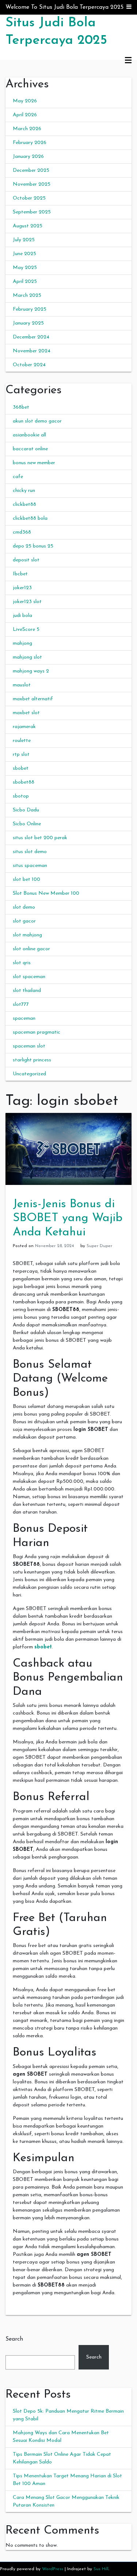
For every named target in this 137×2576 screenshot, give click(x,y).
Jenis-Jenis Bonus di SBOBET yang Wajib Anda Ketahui (68, 1218)
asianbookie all (29, 435)
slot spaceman (29, 977)
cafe (18, 477)
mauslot (22, 685)
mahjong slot (27, 657)
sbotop (21, 796)
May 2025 (25, 268)
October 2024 (29, 365)
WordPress (53, 2569)
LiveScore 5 (26, 630)
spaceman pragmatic (37, 1032)
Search (14, 2339)
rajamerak (24, 727)
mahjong (22, 643)
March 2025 (27, 296)
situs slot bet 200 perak (40, 838)
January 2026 (28, 157)
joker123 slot (27, 602)
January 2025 (28, 323)
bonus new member (34, 463)
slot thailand (27, 991)
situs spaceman (30, 866)
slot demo (24, 907)
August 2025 (28, 226)
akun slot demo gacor (37, 421)
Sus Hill (101, 2569)
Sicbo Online (27, 824)
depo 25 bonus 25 (33, 546)
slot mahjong (27, 935)
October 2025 (29, 198)
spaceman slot (29, 1046)
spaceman (24, 1018)
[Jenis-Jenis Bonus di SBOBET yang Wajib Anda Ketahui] (68, 1149)
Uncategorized (29, 1074)
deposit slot (26, 560)
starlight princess (32, 1060)
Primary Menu (128, 61)
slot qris (22, 963)
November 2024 (32, 351)
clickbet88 (24, 505)
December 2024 (31, 337)
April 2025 (25, 282)
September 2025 (32, 212)
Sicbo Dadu (26, 810)
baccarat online (30, 449)
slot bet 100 (26, 880)
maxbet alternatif (33, 699)
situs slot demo (30, 852)
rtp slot (21, 755)
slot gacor (24, 921)
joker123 (22, 588)
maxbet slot (26, 713)
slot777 (21, 1005)
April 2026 (25, 115)
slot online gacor (31, 949)
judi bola (22, 616)
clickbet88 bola (30, 518)
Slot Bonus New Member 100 (46, 893)
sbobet (21, 768)
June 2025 (24, 254)
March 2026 (27, 129)
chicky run (24, 491)
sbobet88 (24, 782)
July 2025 (24, 240)
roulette (22, 741)
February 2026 (30, 143)
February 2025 (30, 309)
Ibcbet (20, 574)
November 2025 (32, 184)
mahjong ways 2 (31, 671)
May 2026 (25, 101)
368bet (21, 407)
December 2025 (31, 171)
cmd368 (22, 532)
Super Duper (99, 1246)
